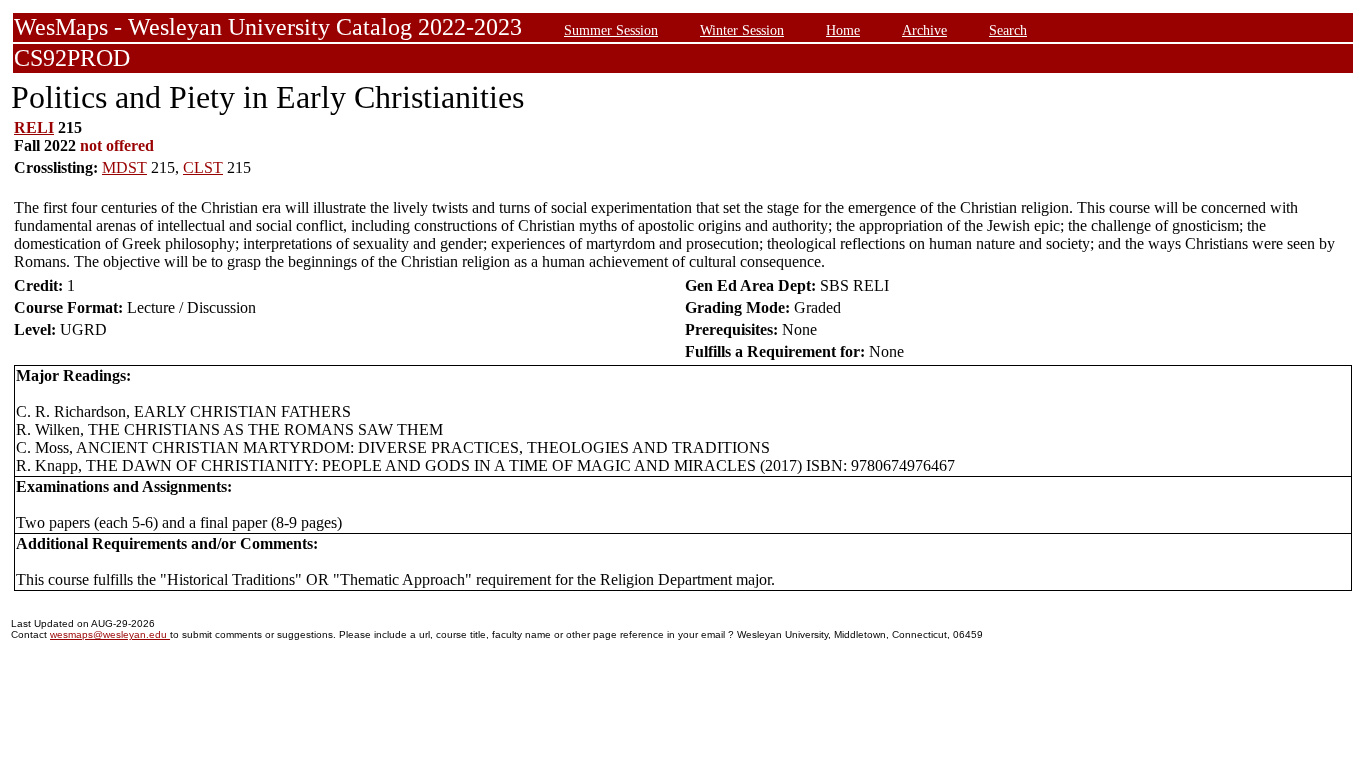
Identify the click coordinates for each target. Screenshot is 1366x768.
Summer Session (611, 30)
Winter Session (742, 30)
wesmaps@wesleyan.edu (110, 634)
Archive (924, 30)
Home (843, 30)
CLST (203, 167)
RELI (34, 127)
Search (1008, 30)
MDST (124, 167)
